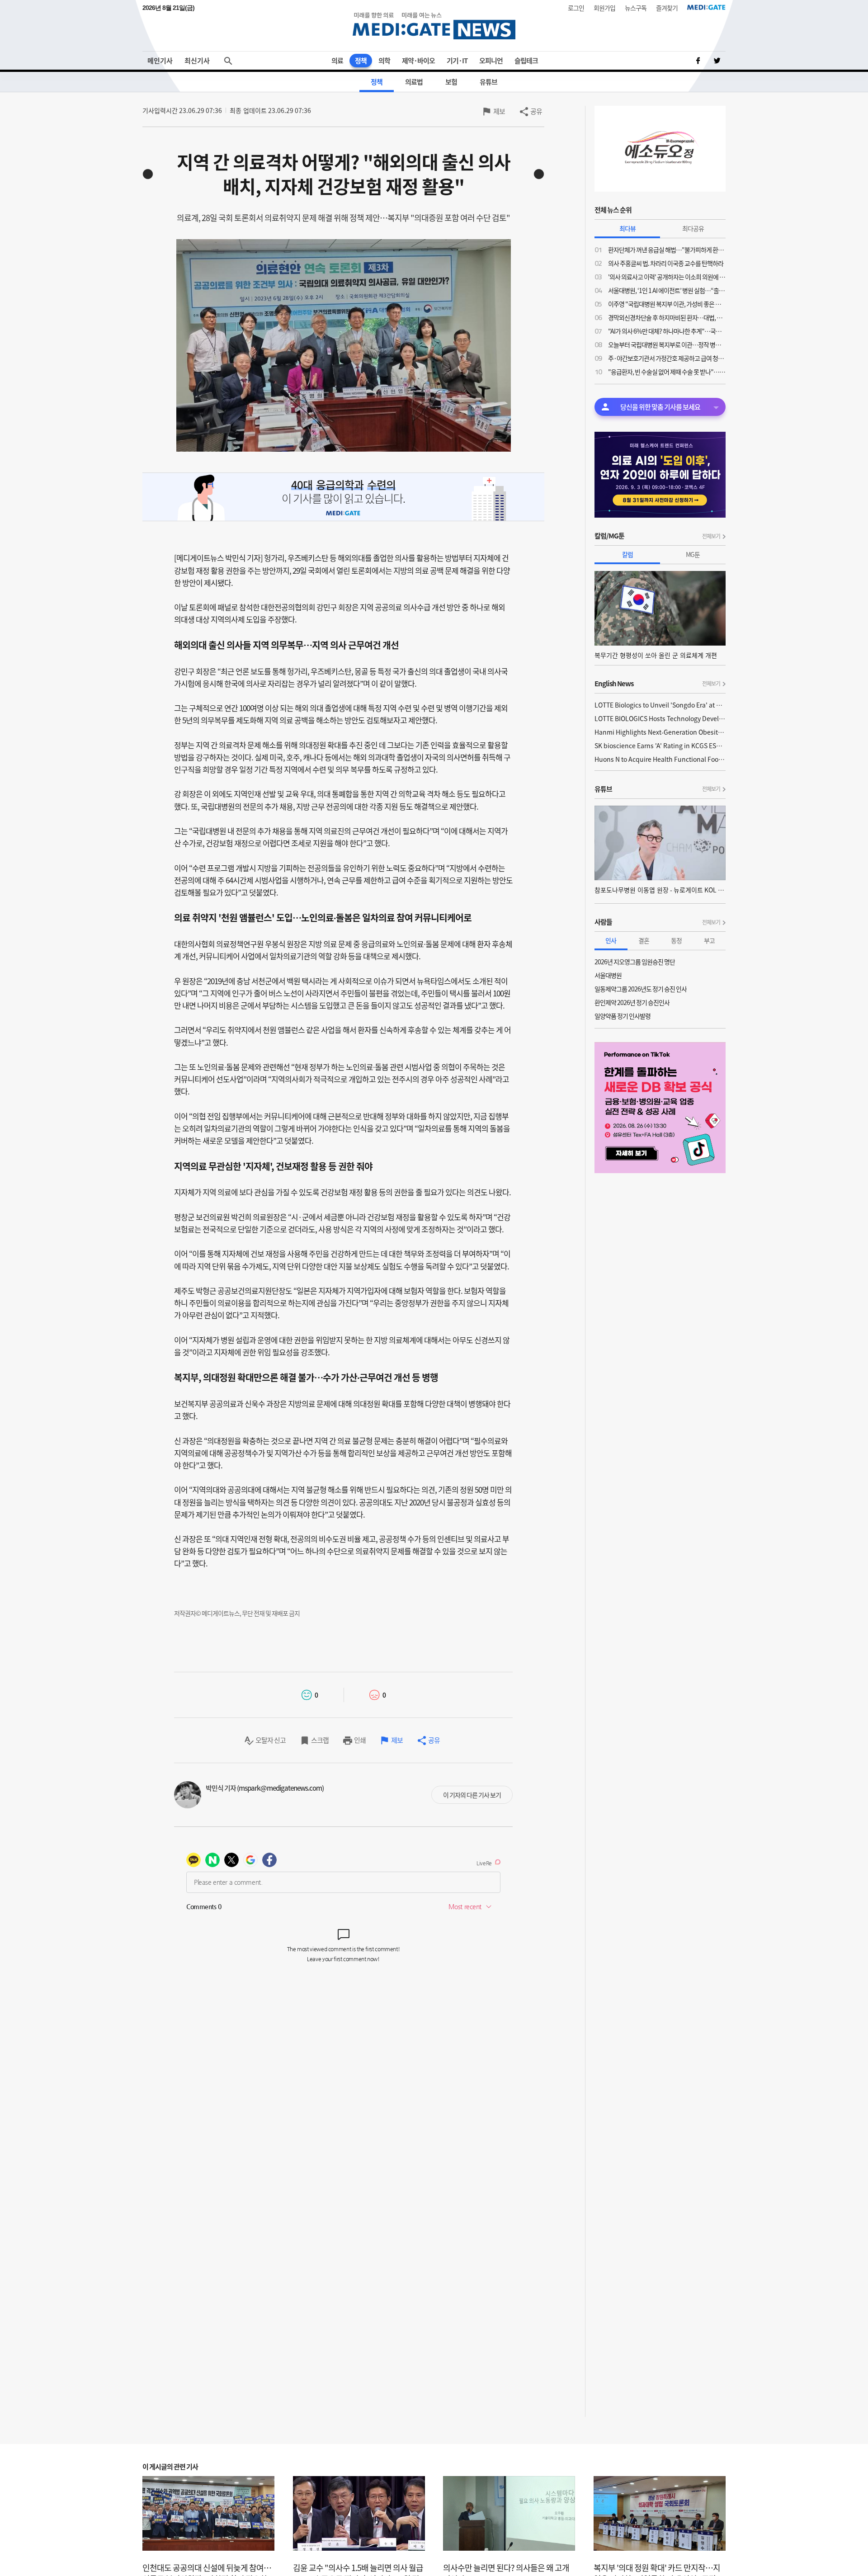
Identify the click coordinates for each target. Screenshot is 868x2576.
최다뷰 (627, 228)
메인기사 (160, 61)
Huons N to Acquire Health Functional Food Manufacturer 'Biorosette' (660, 759)
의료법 (414, 82)
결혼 (644, 940)
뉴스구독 (636, 8)
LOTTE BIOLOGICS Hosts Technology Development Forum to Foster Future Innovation (660, 718)
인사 (611, 940)
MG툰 (693, 554)
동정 (676, 940)
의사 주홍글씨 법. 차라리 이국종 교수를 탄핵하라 (666, 263)
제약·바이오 (418, 61)
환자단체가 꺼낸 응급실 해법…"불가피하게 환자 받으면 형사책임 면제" (667, 250)
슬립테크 (526, 61)
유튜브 (488, 82)
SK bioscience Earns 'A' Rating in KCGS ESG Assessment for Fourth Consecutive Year (660, 745)
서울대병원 (608, 975)
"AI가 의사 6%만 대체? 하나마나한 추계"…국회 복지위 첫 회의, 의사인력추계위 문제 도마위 (667, 331)
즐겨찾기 (667, 8)
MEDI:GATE (706, 7)
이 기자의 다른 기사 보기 (472, 1795)
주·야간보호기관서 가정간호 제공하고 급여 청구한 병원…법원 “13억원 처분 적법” (667, 358)
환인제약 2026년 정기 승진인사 (632, 1002)
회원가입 (604, 8)
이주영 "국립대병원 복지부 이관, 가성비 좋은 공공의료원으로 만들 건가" (667, 304)
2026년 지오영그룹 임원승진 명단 (635, 962)
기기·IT (457, 61)
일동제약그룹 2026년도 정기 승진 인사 (641, 989)
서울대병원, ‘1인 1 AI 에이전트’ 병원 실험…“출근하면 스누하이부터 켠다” (667, 290)
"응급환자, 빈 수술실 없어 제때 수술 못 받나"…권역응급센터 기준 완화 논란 (667, 372)
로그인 (576, 8)
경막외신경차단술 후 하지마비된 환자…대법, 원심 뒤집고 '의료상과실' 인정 (667, 317)
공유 (536, 111)
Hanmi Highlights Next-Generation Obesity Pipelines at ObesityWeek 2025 (660, 732)
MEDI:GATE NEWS (434, 26)
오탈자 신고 (271, 1740)
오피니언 (491, 61)
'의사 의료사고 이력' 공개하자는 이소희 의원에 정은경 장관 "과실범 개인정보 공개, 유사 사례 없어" (667, 277)
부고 (709, 940)
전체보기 (711, 536)
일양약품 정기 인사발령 (623, 1016)
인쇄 (360, 1740)
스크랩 (320, 1740)
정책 (361, 61)
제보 (499, 111)
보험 (451, 82)
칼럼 (627, 554)
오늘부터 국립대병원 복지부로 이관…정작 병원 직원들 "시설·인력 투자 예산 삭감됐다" (667, 344)
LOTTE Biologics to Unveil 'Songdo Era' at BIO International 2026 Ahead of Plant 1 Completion (660, 705)
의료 (337, 61)
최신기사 (197, 61)
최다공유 (693, 228)
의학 (384, 61)
